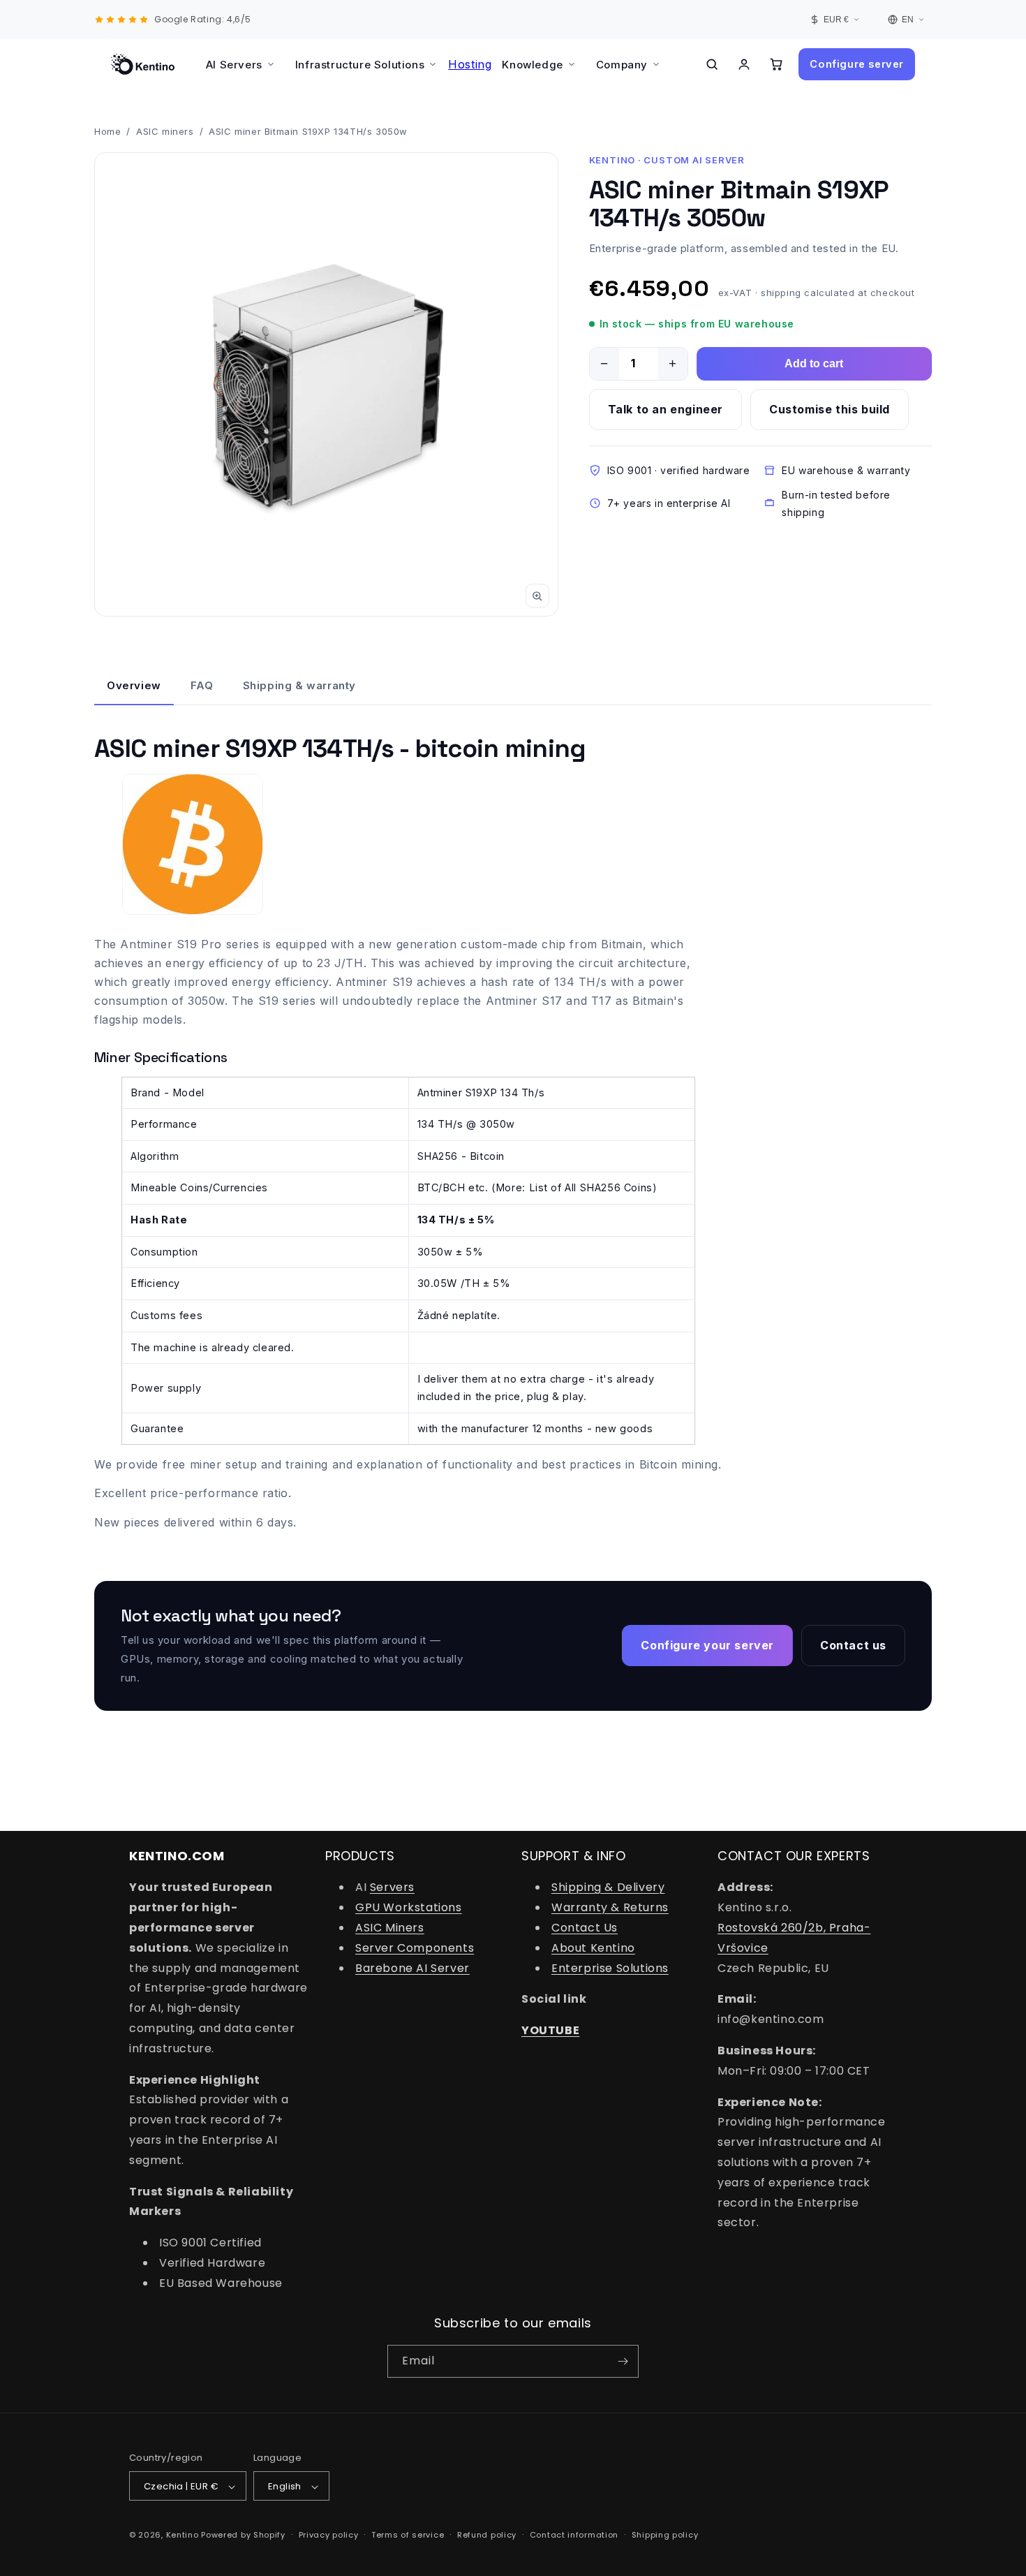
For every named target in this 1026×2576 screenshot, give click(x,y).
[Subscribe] (623, 2361)
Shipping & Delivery (608, 1888)
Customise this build (830, 409)
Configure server (857, 64)
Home (107, 131)
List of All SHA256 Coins (591, 1187)
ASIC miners (165, 131)
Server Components (415, 1948)
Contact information (574, 2535)
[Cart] (776, 64)
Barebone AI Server (412, 1968)
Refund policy (487, 2535)
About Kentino (593, 1948)
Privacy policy (329, 2535)
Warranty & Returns (610, 1907)
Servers (392, 1888)
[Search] (712, 64)
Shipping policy (665, 2535)
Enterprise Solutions (610, 1968)
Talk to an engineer (666, 409)
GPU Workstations (409, 1907)
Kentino (183, 2535)
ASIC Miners (390, 1928)
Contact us (853, 1645)
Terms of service (408, 2535)
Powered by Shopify (243, 2535)
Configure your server (707, 1645)
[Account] (744, 64)
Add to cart (814, 363)
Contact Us (585, 1928)
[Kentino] (143, 64)
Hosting (470, 64)
